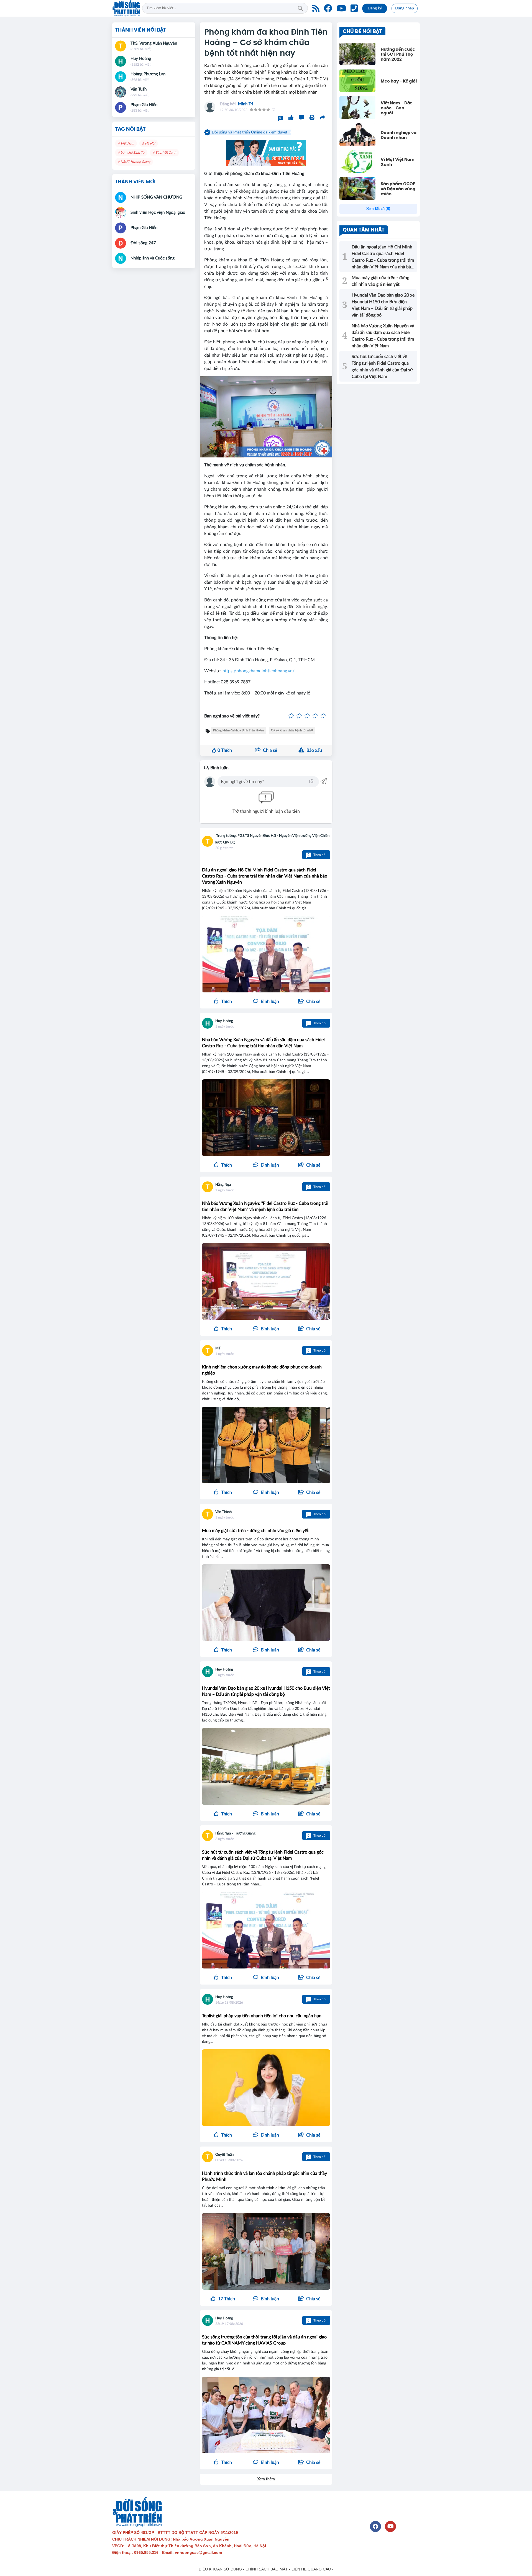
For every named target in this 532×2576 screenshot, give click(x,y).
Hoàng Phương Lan (148, 74)
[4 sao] (315, 716)
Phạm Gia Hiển (144, 105)
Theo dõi (317, 855)
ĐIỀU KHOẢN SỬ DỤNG (220, 2569)
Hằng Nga (223, 1185)
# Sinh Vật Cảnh (164, 153)
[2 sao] (299, 716)
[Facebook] (328, 8)
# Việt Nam (126, 143)
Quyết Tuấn (224, 2155)
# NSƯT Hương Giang (134, 162)
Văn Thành (223, 1512)
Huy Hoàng (224, 1021)
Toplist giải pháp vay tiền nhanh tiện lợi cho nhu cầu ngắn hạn (262, 2016)
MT (218, 1348)
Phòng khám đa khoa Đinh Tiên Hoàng (239, 730)
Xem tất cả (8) (378, 209)
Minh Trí (245, 104)
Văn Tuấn (139, 89)
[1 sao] (291, 716)
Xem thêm (266, 2479)
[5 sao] (323, 716)
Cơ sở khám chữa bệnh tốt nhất (292, 730)
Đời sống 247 (143, 243)
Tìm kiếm (300, 8)
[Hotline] (354, 8)
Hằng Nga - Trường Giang (235, 1833)
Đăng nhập (405, 8)
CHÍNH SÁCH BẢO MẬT (267, 2569)
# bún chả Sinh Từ (131, 153)
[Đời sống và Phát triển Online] (126, 8)
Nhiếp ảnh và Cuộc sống (153, 258)
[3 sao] (307, 716)
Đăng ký (375, 8)
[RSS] (316, 8)
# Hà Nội (149, 143)
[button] (309, 1002)
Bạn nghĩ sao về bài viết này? (232, 716)
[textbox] (264, 782)
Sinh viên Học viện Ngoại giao (158, 213)
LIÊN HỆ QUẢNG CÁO (311, 2569)
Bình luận (219, 768)
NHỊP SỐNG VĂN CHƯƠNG (156, 197)
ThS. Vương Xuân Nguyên (154, 43)
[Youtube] (341, 8)
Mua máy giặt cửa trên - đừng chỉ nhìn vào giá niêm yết (255, 1531)
